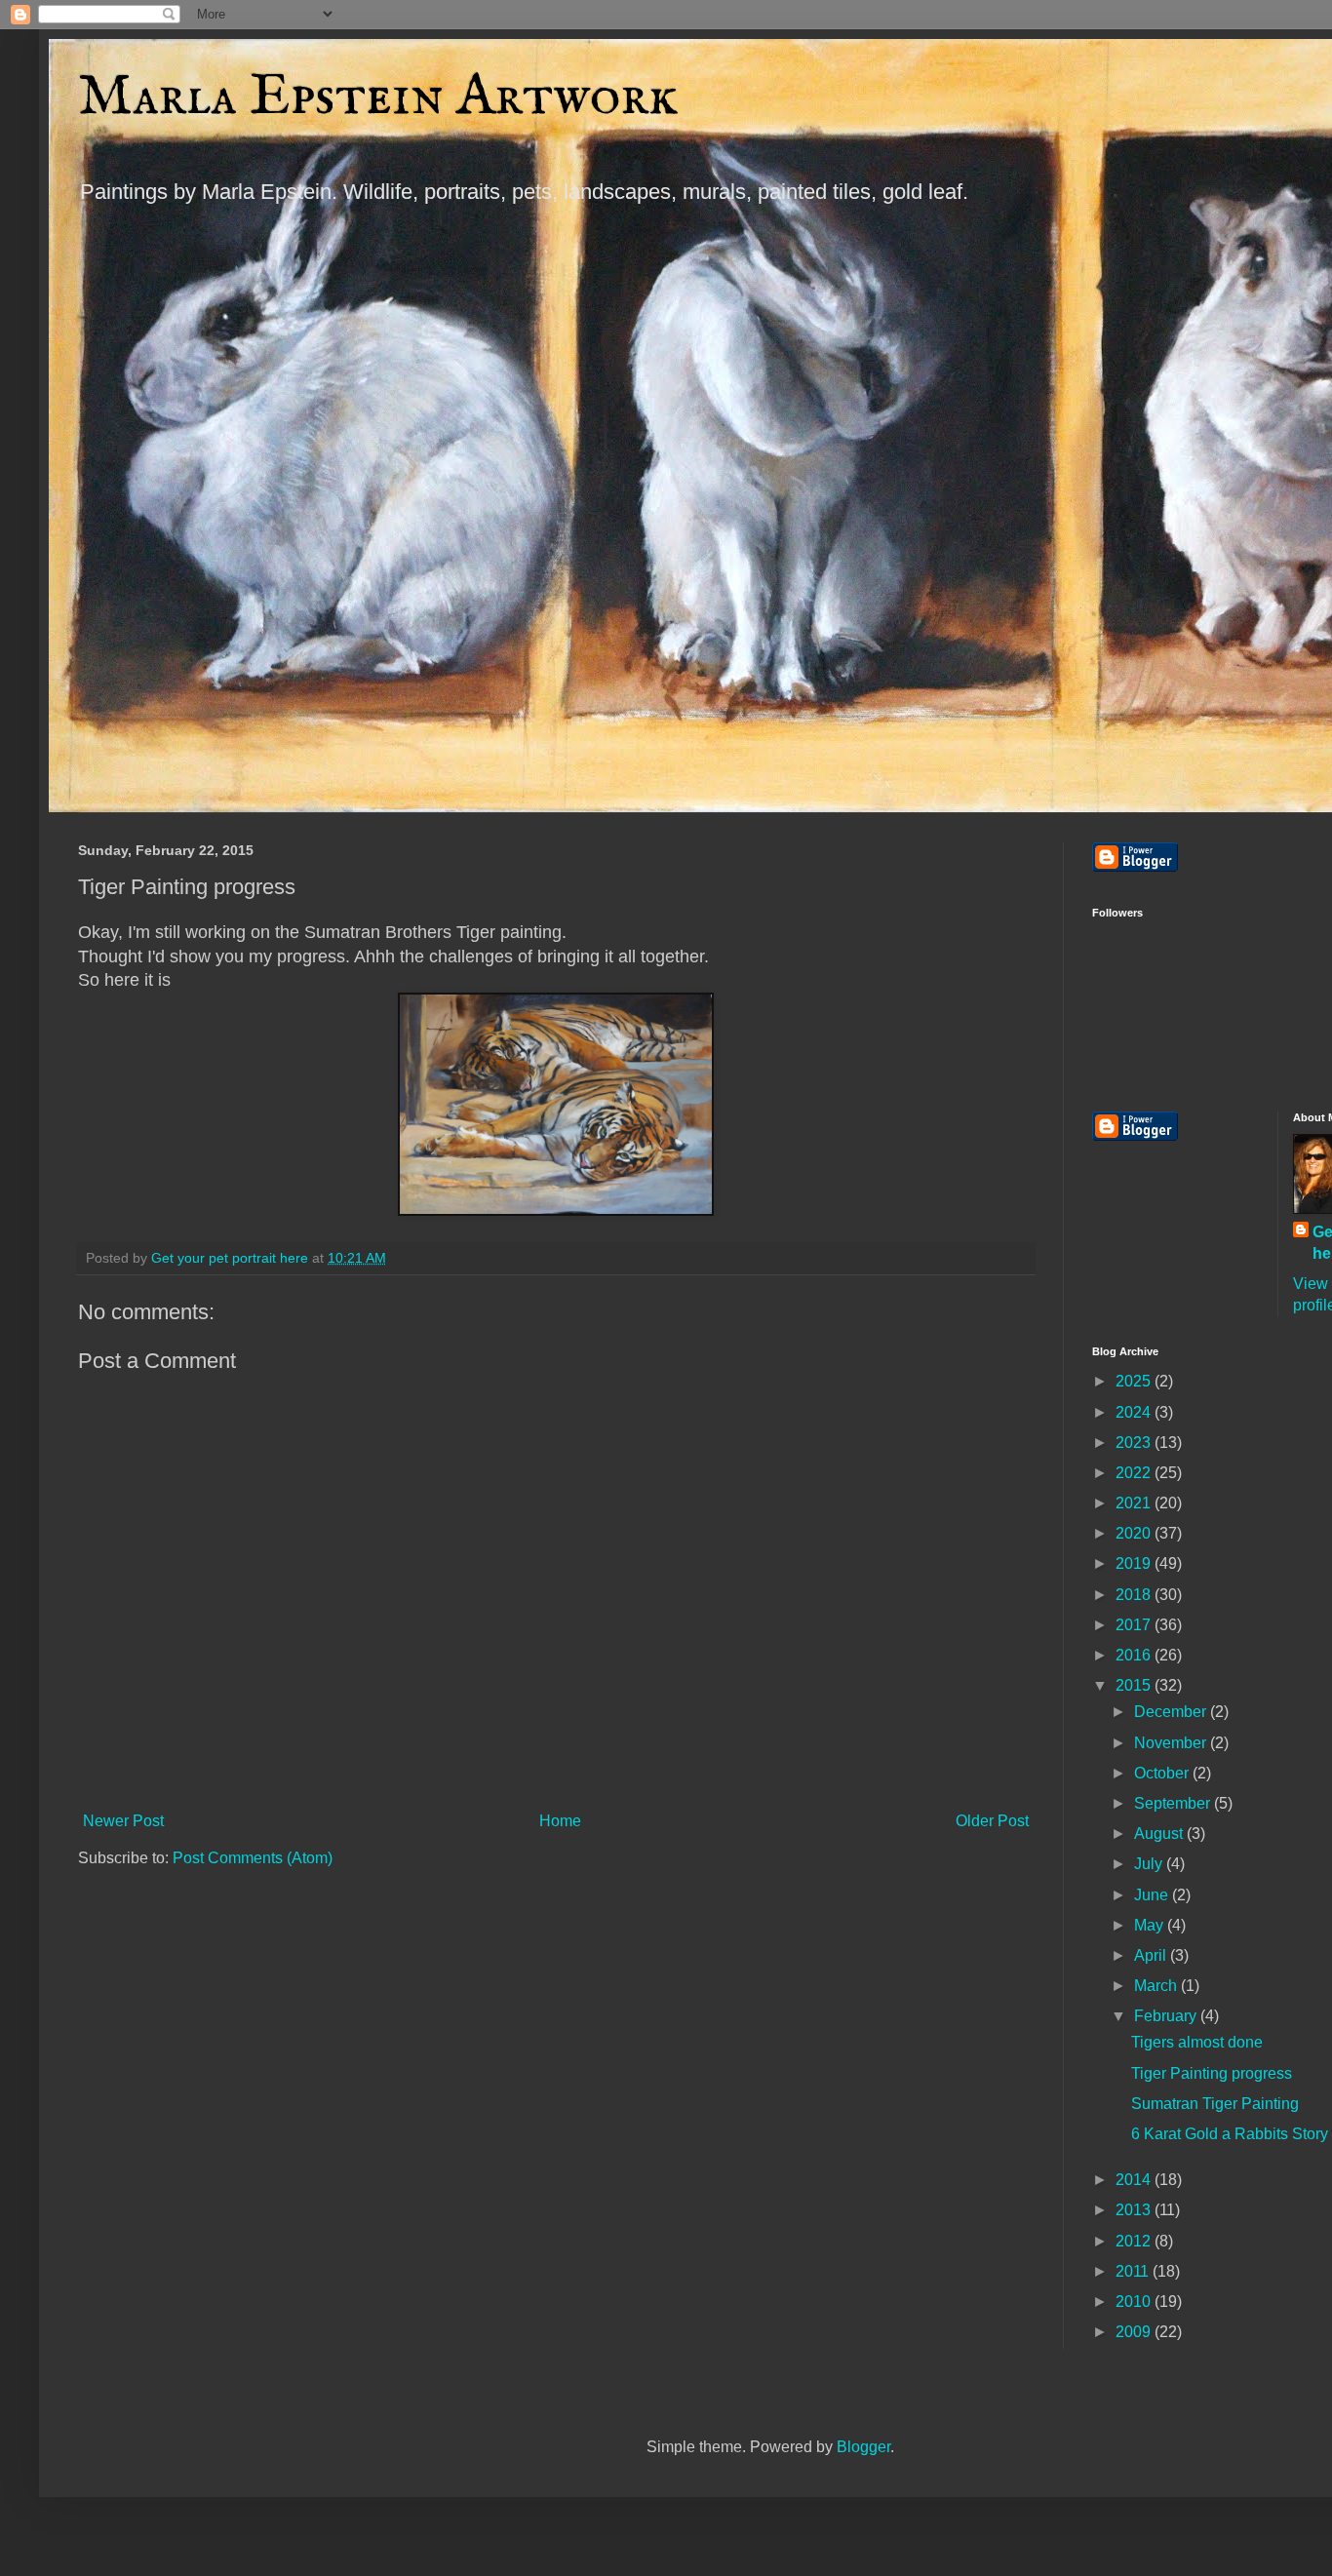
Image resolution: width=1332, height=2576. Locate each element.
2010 (1135, 2302)
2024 (1135, 1412)
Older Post (992, 1821)
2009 (1135, 2332)
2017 (1135, 1625)
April (1152, 1955)
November (1172, 1743)
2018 (1135, 1595)
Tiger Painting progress (1212, 2073)
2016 (1135, 1655)
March (1157, 1986)
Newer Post (123, 1821)
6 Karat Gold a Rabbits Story (1230, 2134)
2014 (1135, 2180)
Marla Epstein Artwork (378, 98)
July (1150, 1864)
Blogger (863, 2447)
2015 (1135, 1685)
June (1153, 1895)
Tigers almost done (1197, 2042)
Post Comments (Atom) (253, 1858)
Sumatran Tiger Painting (1215, 2104)
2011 (1134, 2271)
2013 (1135, 2210)
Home (560, 1821)
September (1174, 1803)
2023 (1135, 1443)
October (1163, 1773)
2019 (1135, 1563)
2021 (1135, 1503)
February (1167, 2016)
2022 (1135, 1473)
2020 (1135, 1533)
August (1160, 1834)
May (1151, 1925)
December (1172, 1712)
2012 (1135, 2241)
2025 (1135, 1381)
